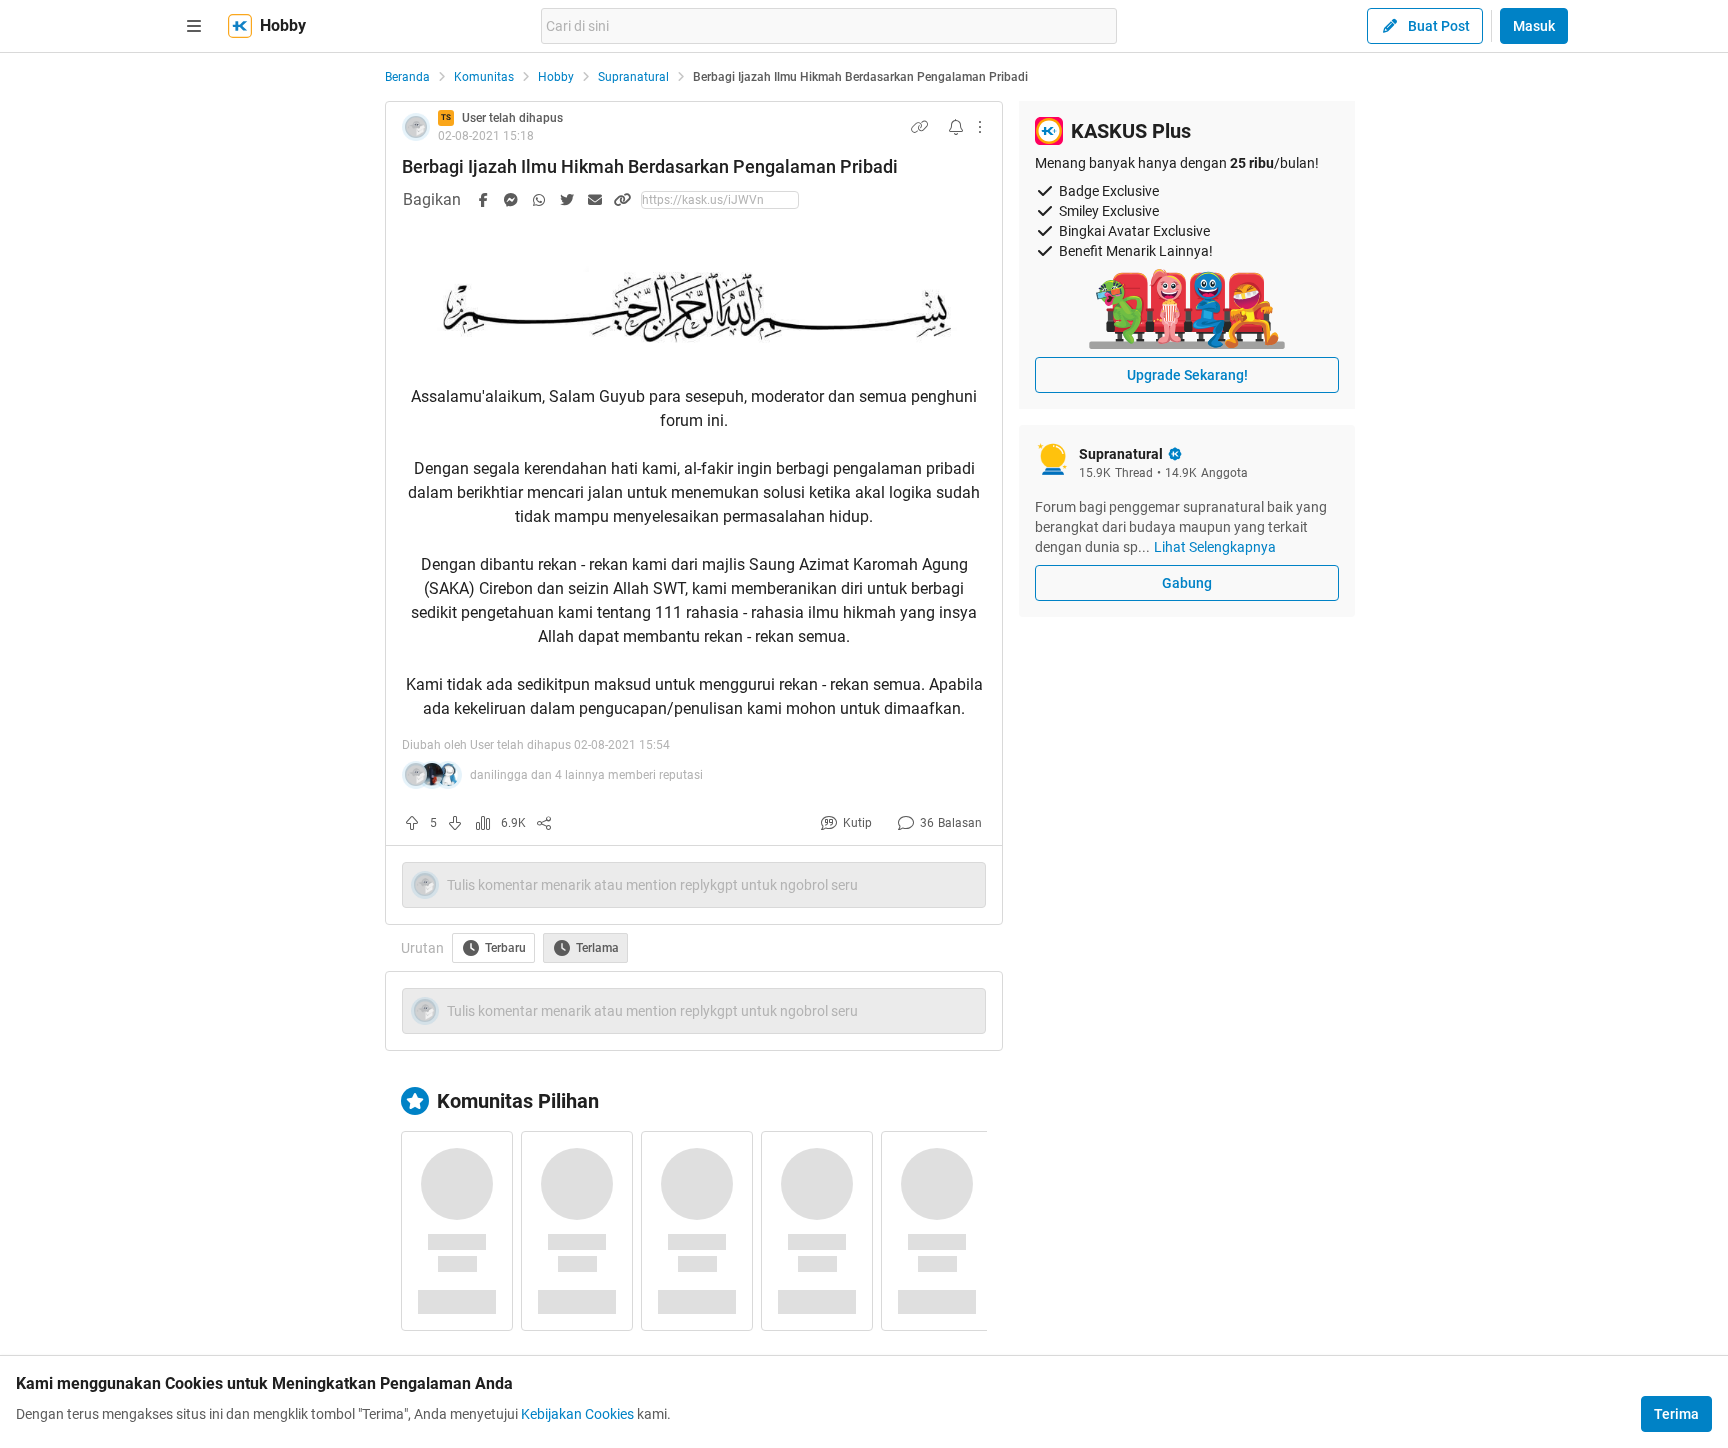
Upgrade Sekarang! (1187, 375)
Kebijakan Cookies (577, 1414)
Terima (1676, 1414)
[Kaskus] (240, 26)
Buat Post (1439, 26)
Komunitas (484, 77)
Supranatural (633, 77)
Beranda (407, 77)
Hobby (556, 77)
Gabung (1187, 583)
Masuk (1534, 26)
